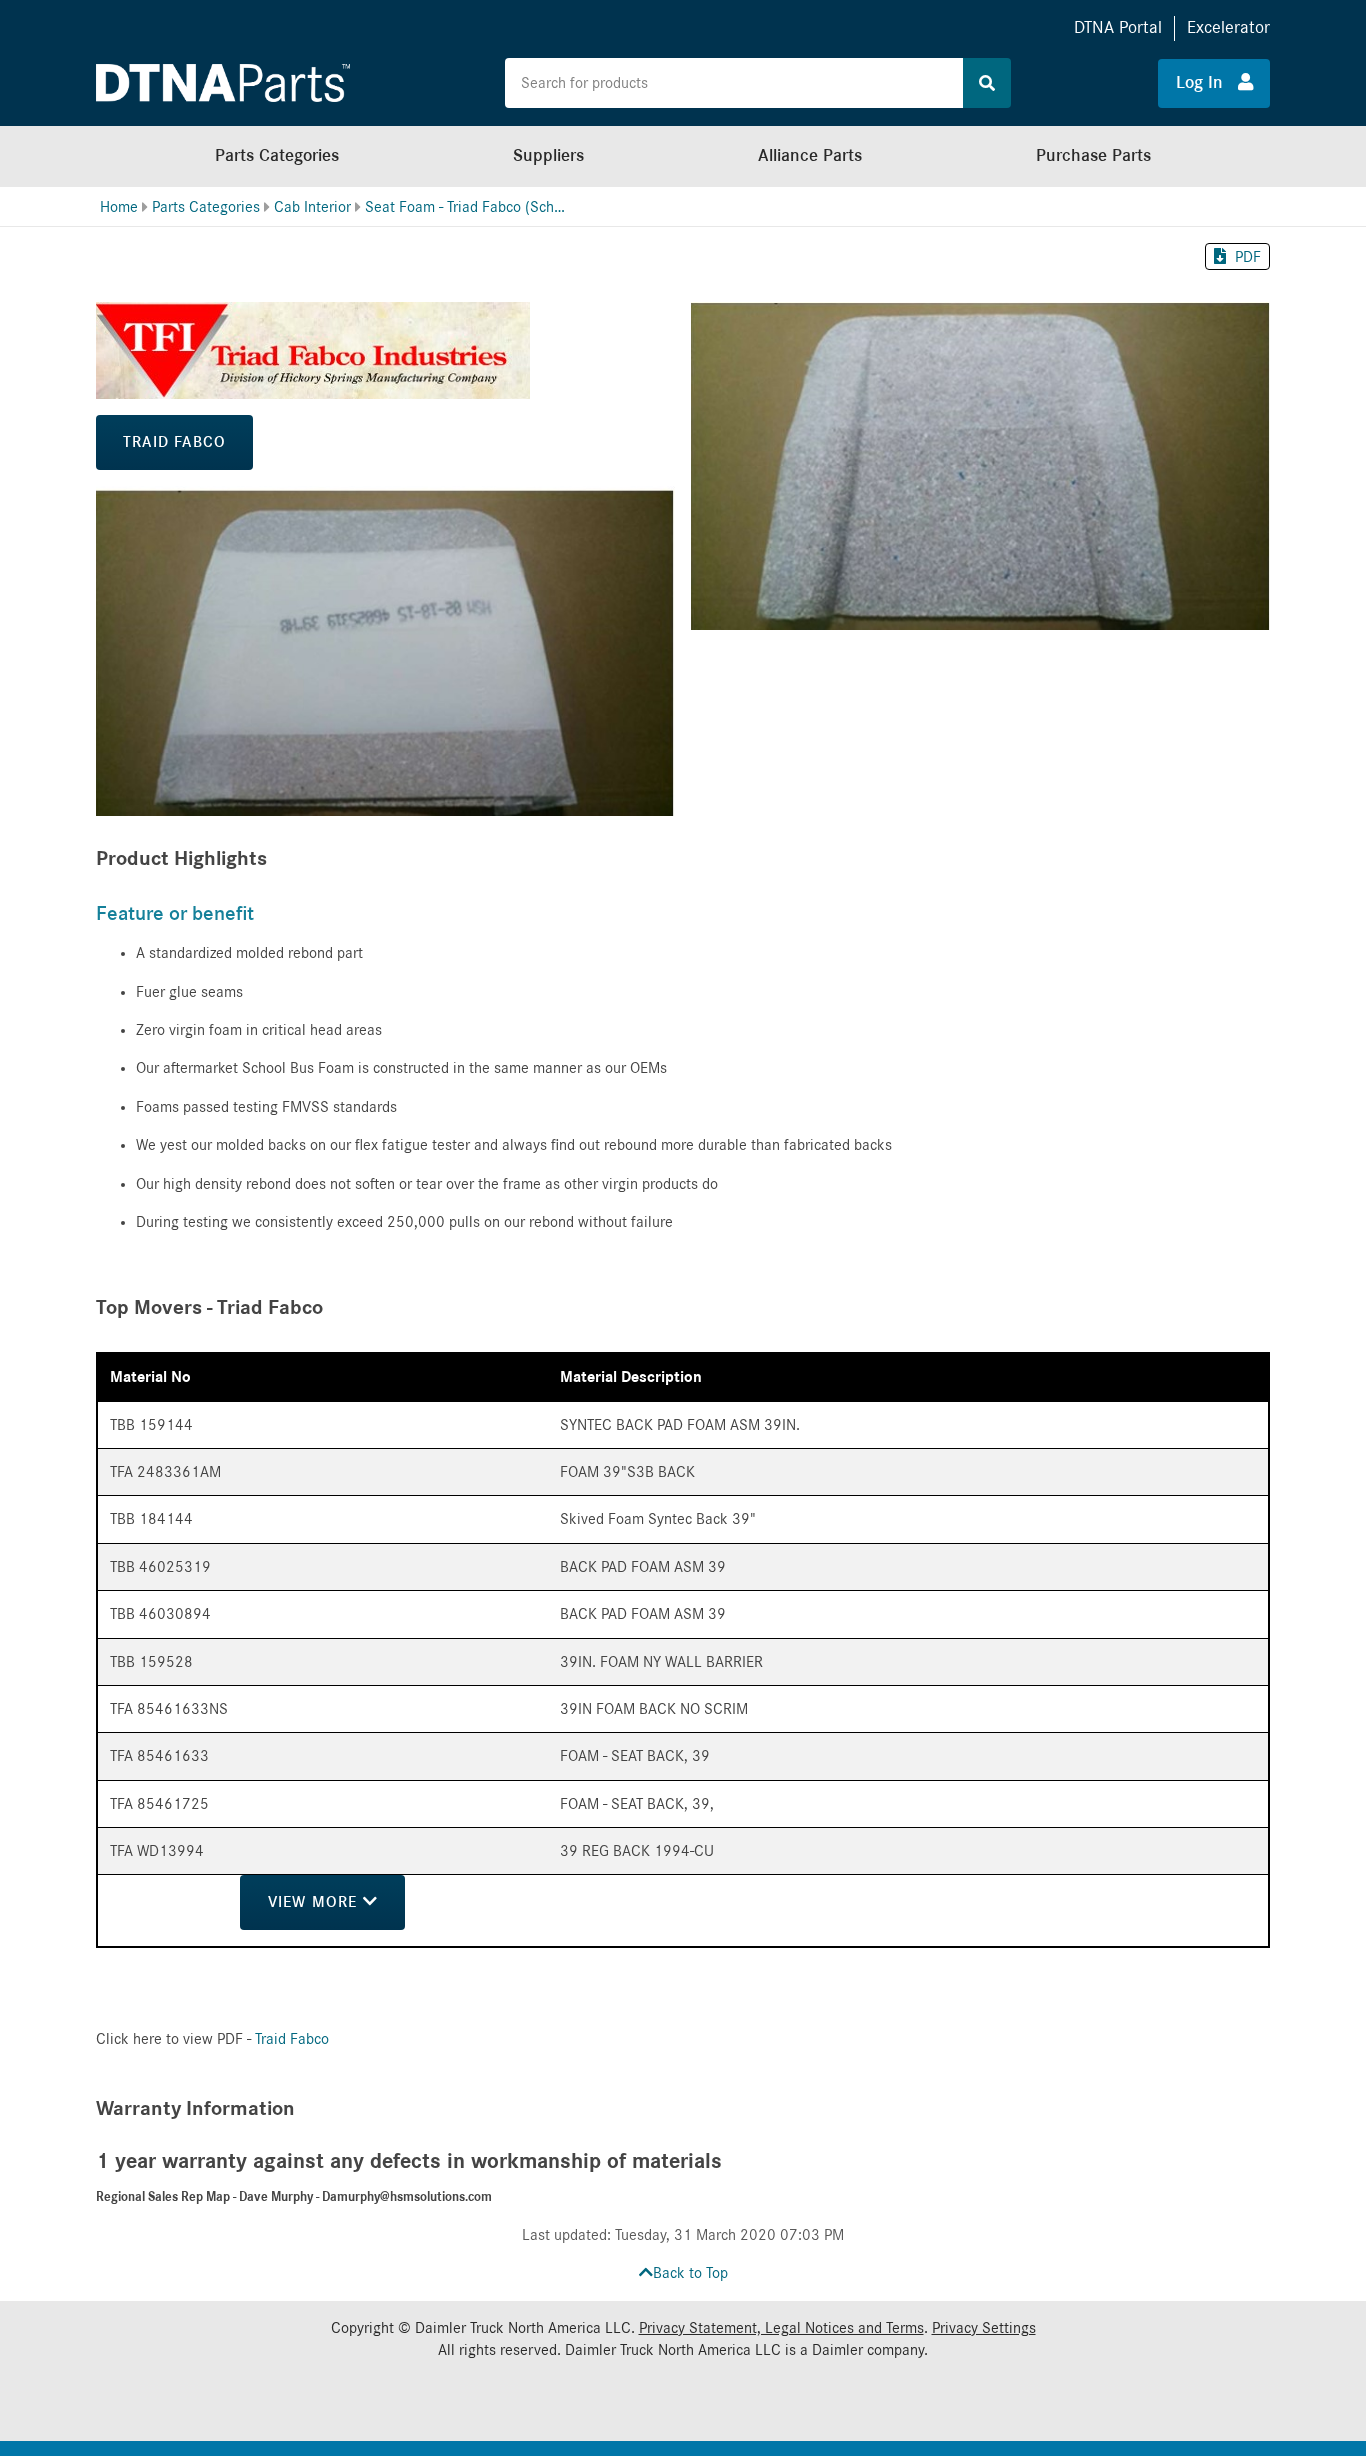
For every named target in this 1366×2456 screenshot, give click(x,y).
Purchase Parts (1093, 155)
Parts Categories (277, 155)
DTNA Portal (1118, 27)
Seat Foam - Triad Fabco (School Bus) (465, 207)
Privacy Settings (984, 2328)
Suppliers (548, 155)
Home (119, 207)
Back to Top (690, 2273)
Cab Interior (312, 207)
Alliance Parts (810, 155)
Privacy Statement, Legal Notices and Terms (781, 2328)
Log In (1207, 82)
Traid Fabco (174, 442)
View (315, 1902)
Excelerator (1228, 27)
